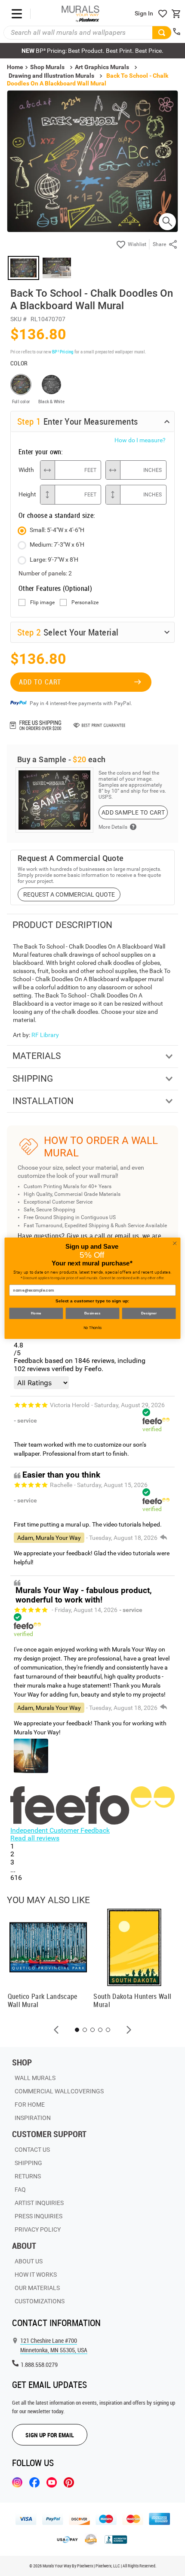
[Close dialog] (175, 1243)
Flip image (42, 603)
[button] (56, 2030)
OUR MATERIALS (37, 2288)
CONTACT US (32, 2150)
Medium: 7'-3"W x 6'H (57, 544)
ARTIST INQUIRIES (39, 2203)
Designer (149, 1313)
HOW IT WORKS (36, 2275)
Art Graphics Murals (102, 67)
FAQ (20, 2190)
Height (27, 494)
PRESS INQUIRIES (39, 2216)
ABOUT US (29, 2261)
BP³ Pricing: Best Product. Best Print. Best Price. (92, 51)
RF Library (45, 1035)
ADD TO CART (40, 682)
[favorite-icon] (163, 14)
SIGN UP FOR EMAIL (50, 2435)
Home (36, 1313)
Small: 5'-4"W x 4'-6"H (57, 530)
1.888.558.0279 (39, 2365)
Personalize (85, 603)
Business (92, 1313)
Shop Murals (47, 67)
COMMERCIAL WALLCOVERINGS (59, 2091)
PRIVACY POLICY (38, 2229)
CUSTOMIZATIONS (40, 2301)
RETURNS (28, 2176)
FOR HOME (30, 2105)
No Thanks (93, 1328)
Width (26, 470)
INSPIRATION (33, 2118)
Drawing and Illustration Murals (51, 76)
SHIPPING (28, 2163)
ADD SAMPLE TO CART (133, 812)
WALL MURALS (35, 2078)
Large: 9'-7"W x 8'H (54, 560)
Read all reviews (35, 1838)
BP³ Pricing (63, 351)
